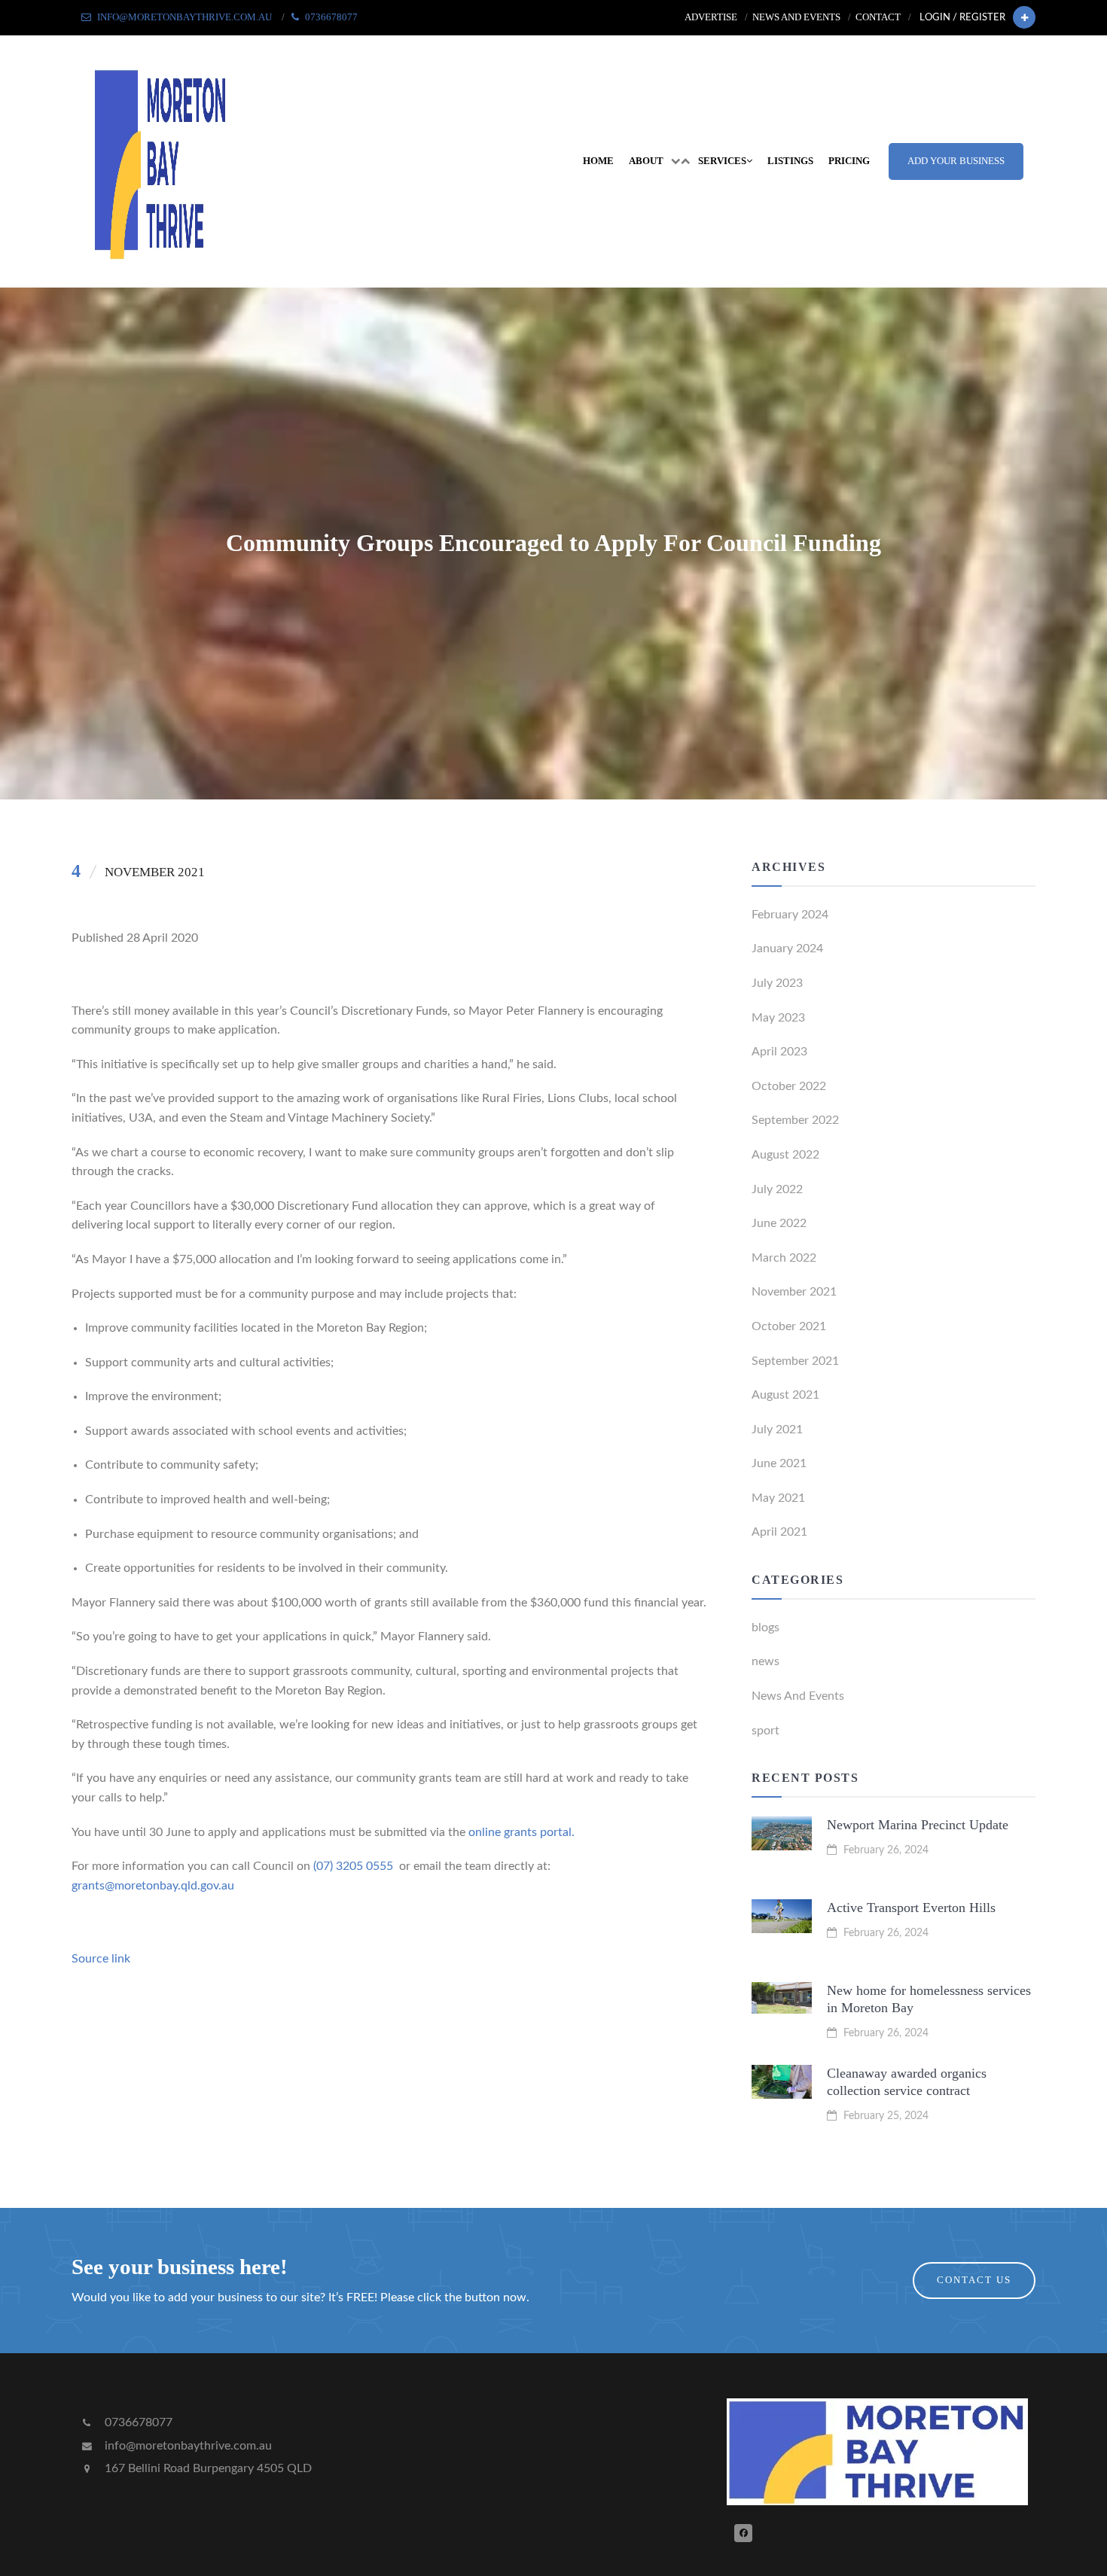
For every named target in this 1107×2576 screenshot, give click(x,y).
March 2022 (784, 1258)
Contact (878, 17)
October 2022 (789, 1086)
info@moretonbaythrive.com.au (187, 2446)
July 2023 (777, 983)
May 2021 (778, 1498)
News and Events (796, 17)
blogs (765, 1628)
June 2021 (779, 1463)
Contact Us (974, 2280)
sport (765, 1731)
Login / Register (962, 17)
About (646, 161)
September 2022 (795, 1120)
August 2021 (785, 1395)
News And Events (798, 1696)
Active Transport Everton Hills (911, 1908)
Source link (101, 1959)
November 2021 (794, 1292)
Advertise (711, 17)
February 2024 (790, 915)
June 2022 (779, 1223)
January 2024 (787, 948)
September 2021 (795, 1361)
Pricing (849, 161)
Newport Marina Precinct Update (918, 1825)
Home (598, 161)
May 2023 (778, 1018)
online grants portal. (521, 1832)
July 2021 (777, 1430)
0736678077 (137, 2422)
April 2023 (779, 1052)
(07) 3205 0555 (353, 1866)
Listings (790, 161)
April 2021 (779, 1532)
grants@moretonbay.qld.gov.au (153, 1886)
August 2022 (785, 1155)
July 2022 (777, 1189)
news (765, 1661)
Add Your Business (956, 161)
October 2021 (789, 1326)
